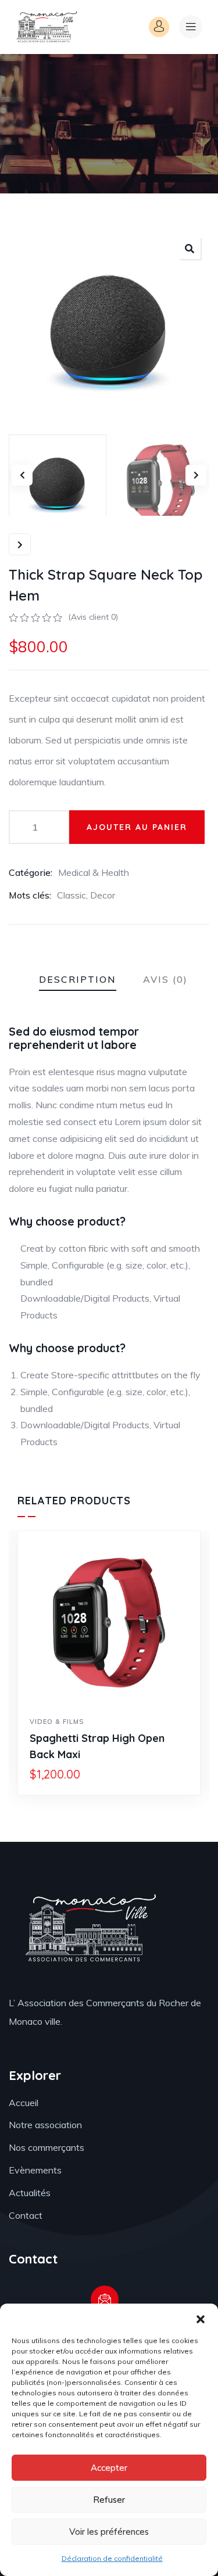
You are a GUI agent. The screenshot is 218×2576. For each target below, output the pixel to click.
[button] (201, 2318)
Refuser (109, 2500)
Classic (72, 895)
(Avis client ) (93, 617)
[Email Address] (105, 2300)
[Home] (46, 27)
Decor (103, 895)
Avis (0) (165, 979)
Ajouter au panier (137, 827)
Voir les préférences (109, 2532)
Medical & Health (94, 872)
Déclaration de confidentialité (112, 2558)
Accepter (109, 2468)
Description (78, 979)
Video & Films (57, 1722)
